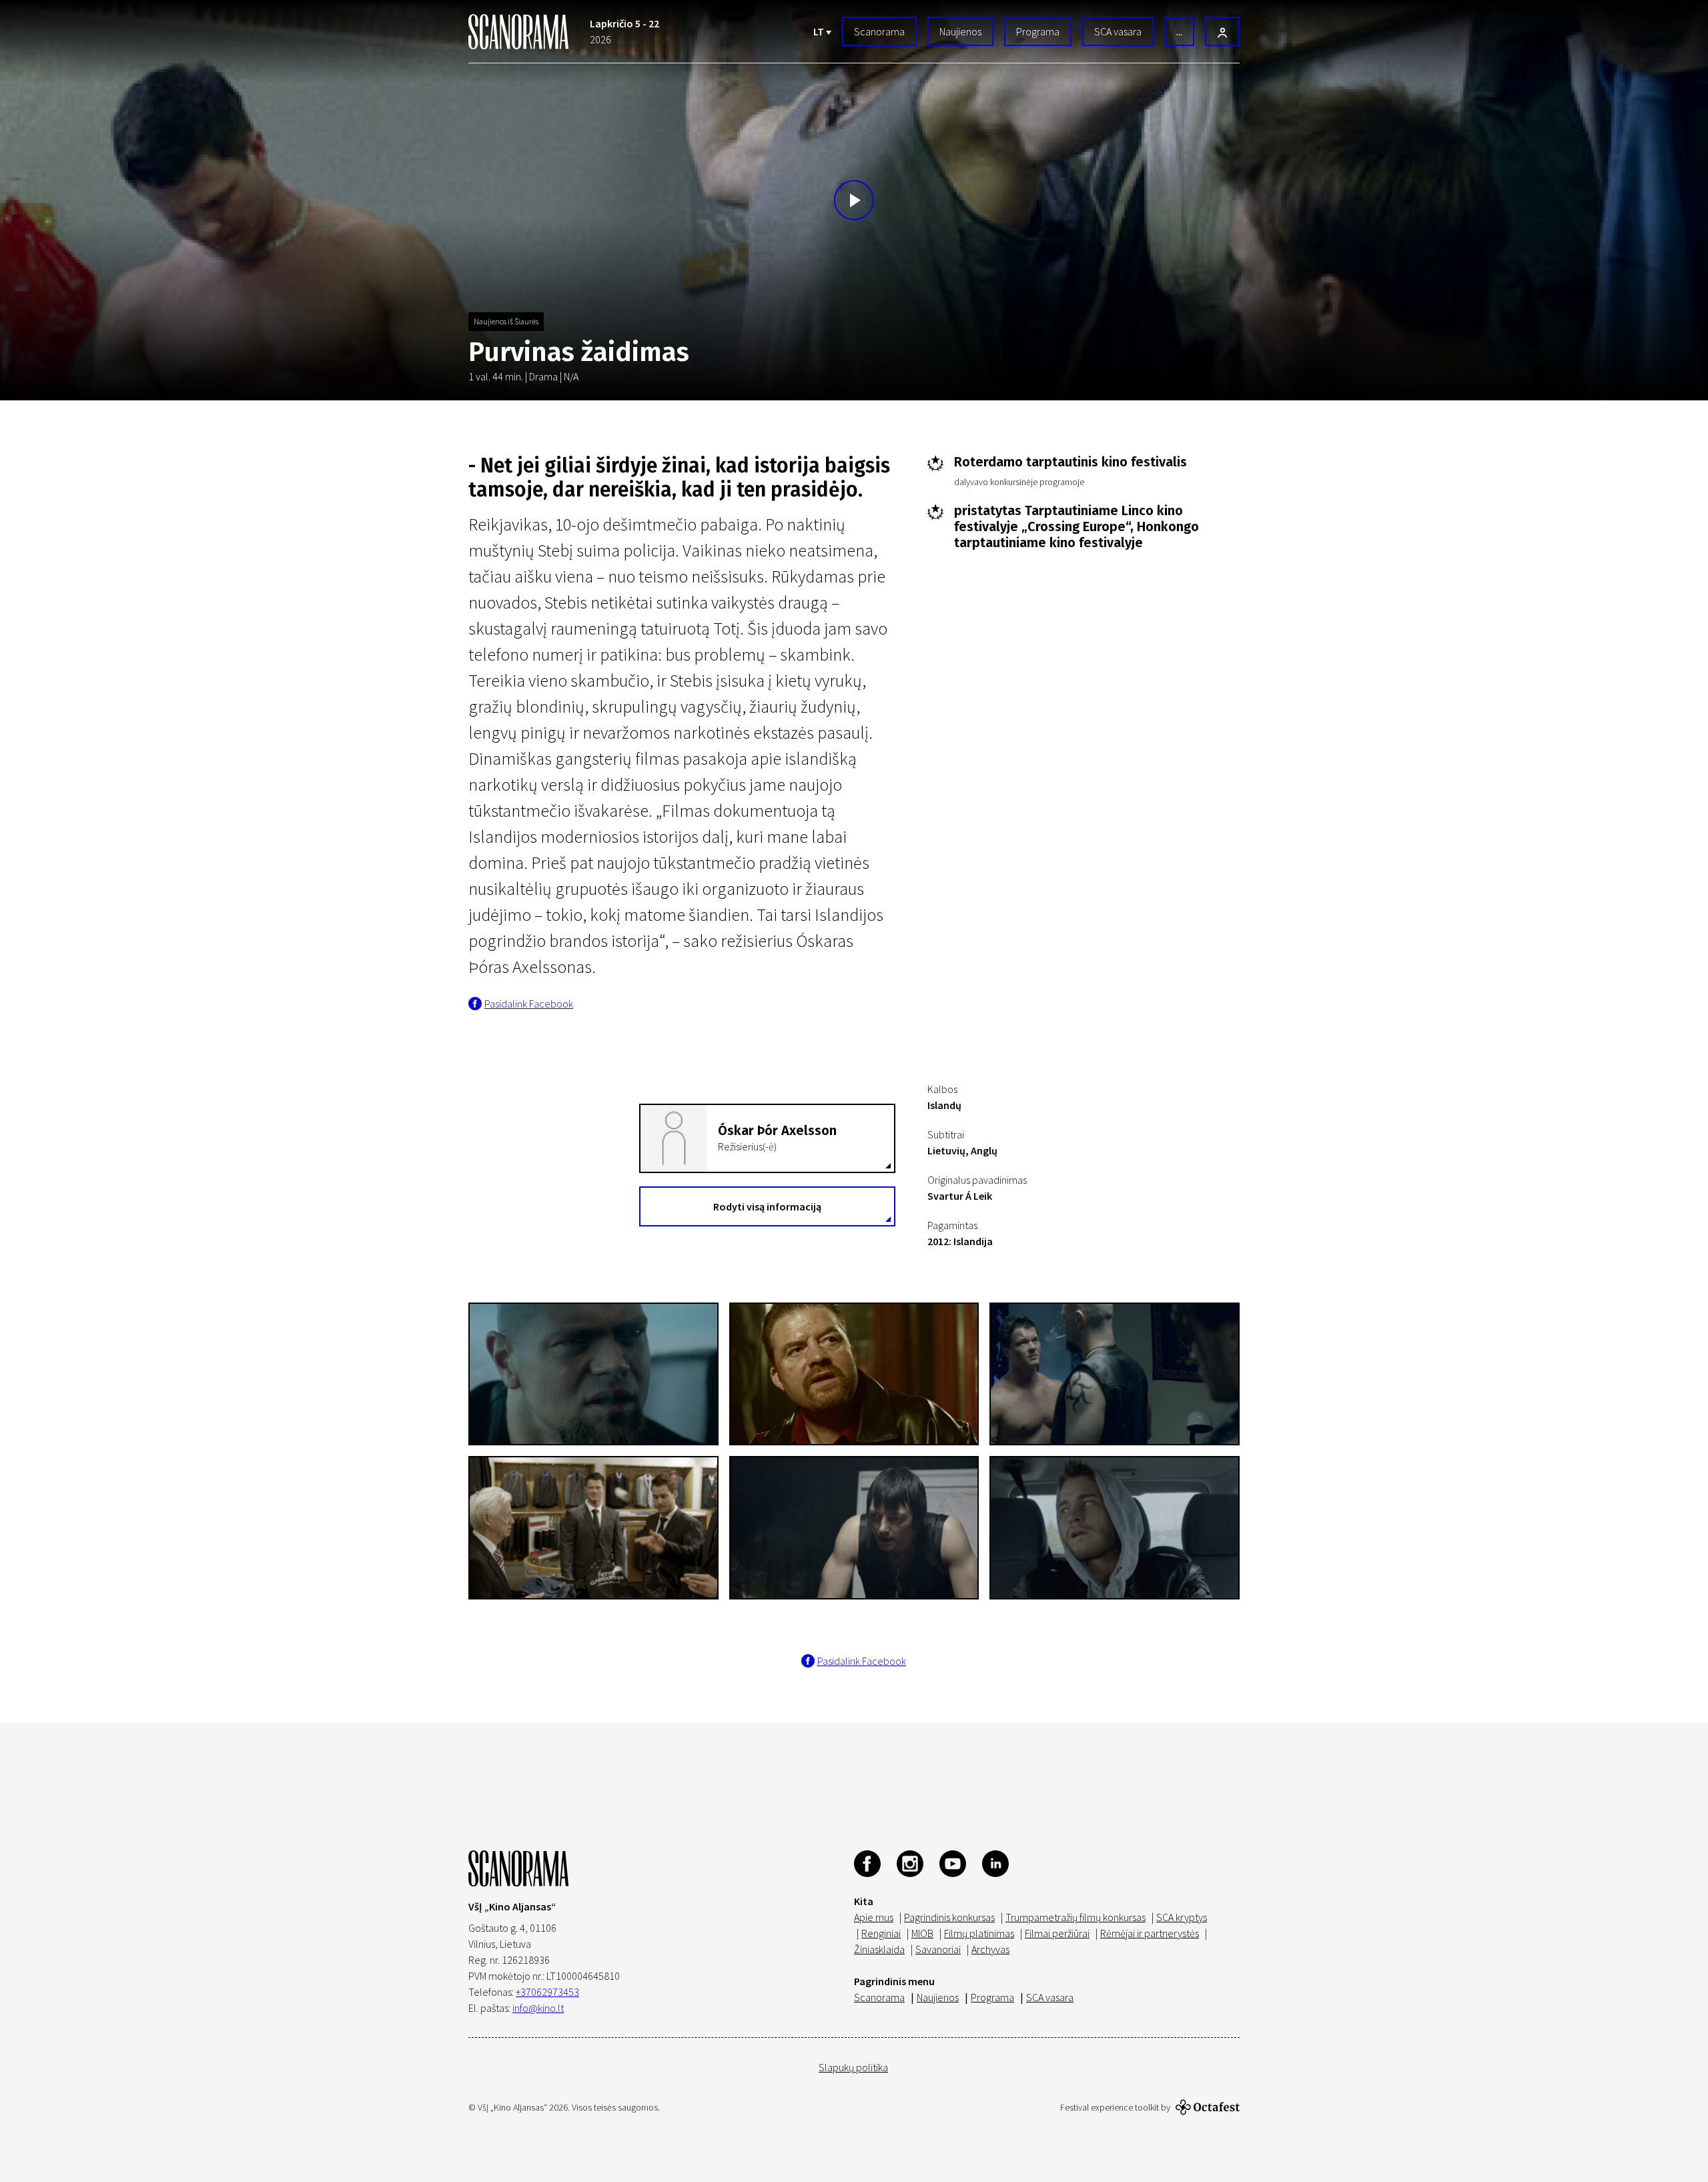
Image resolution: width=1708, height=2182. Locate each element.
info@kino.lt (538, 2008)
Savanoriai (938, 1949)
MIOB (922, 1933)
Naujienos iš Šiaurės (506, 321)
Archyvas (990, 1949)
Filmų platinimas (979, 1933)
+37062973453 (547, 1992)
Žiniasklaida (879, 1949)
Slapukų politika (853, 2067)
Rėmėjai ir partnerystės (1150, 1933)
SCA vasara (1118, 31)
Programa (1038, 31)
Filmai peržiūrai (1057, 1933)
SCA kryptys (1182, 1917)
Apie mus (874, 1917)
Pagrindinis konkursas (949, 1917)
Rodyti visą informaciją (767, 1206)
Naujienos (960, 31)
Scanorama (879, 31)
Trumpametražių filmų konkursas (1076, 1917)
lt (820, 31)
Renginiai (881, 1933)
